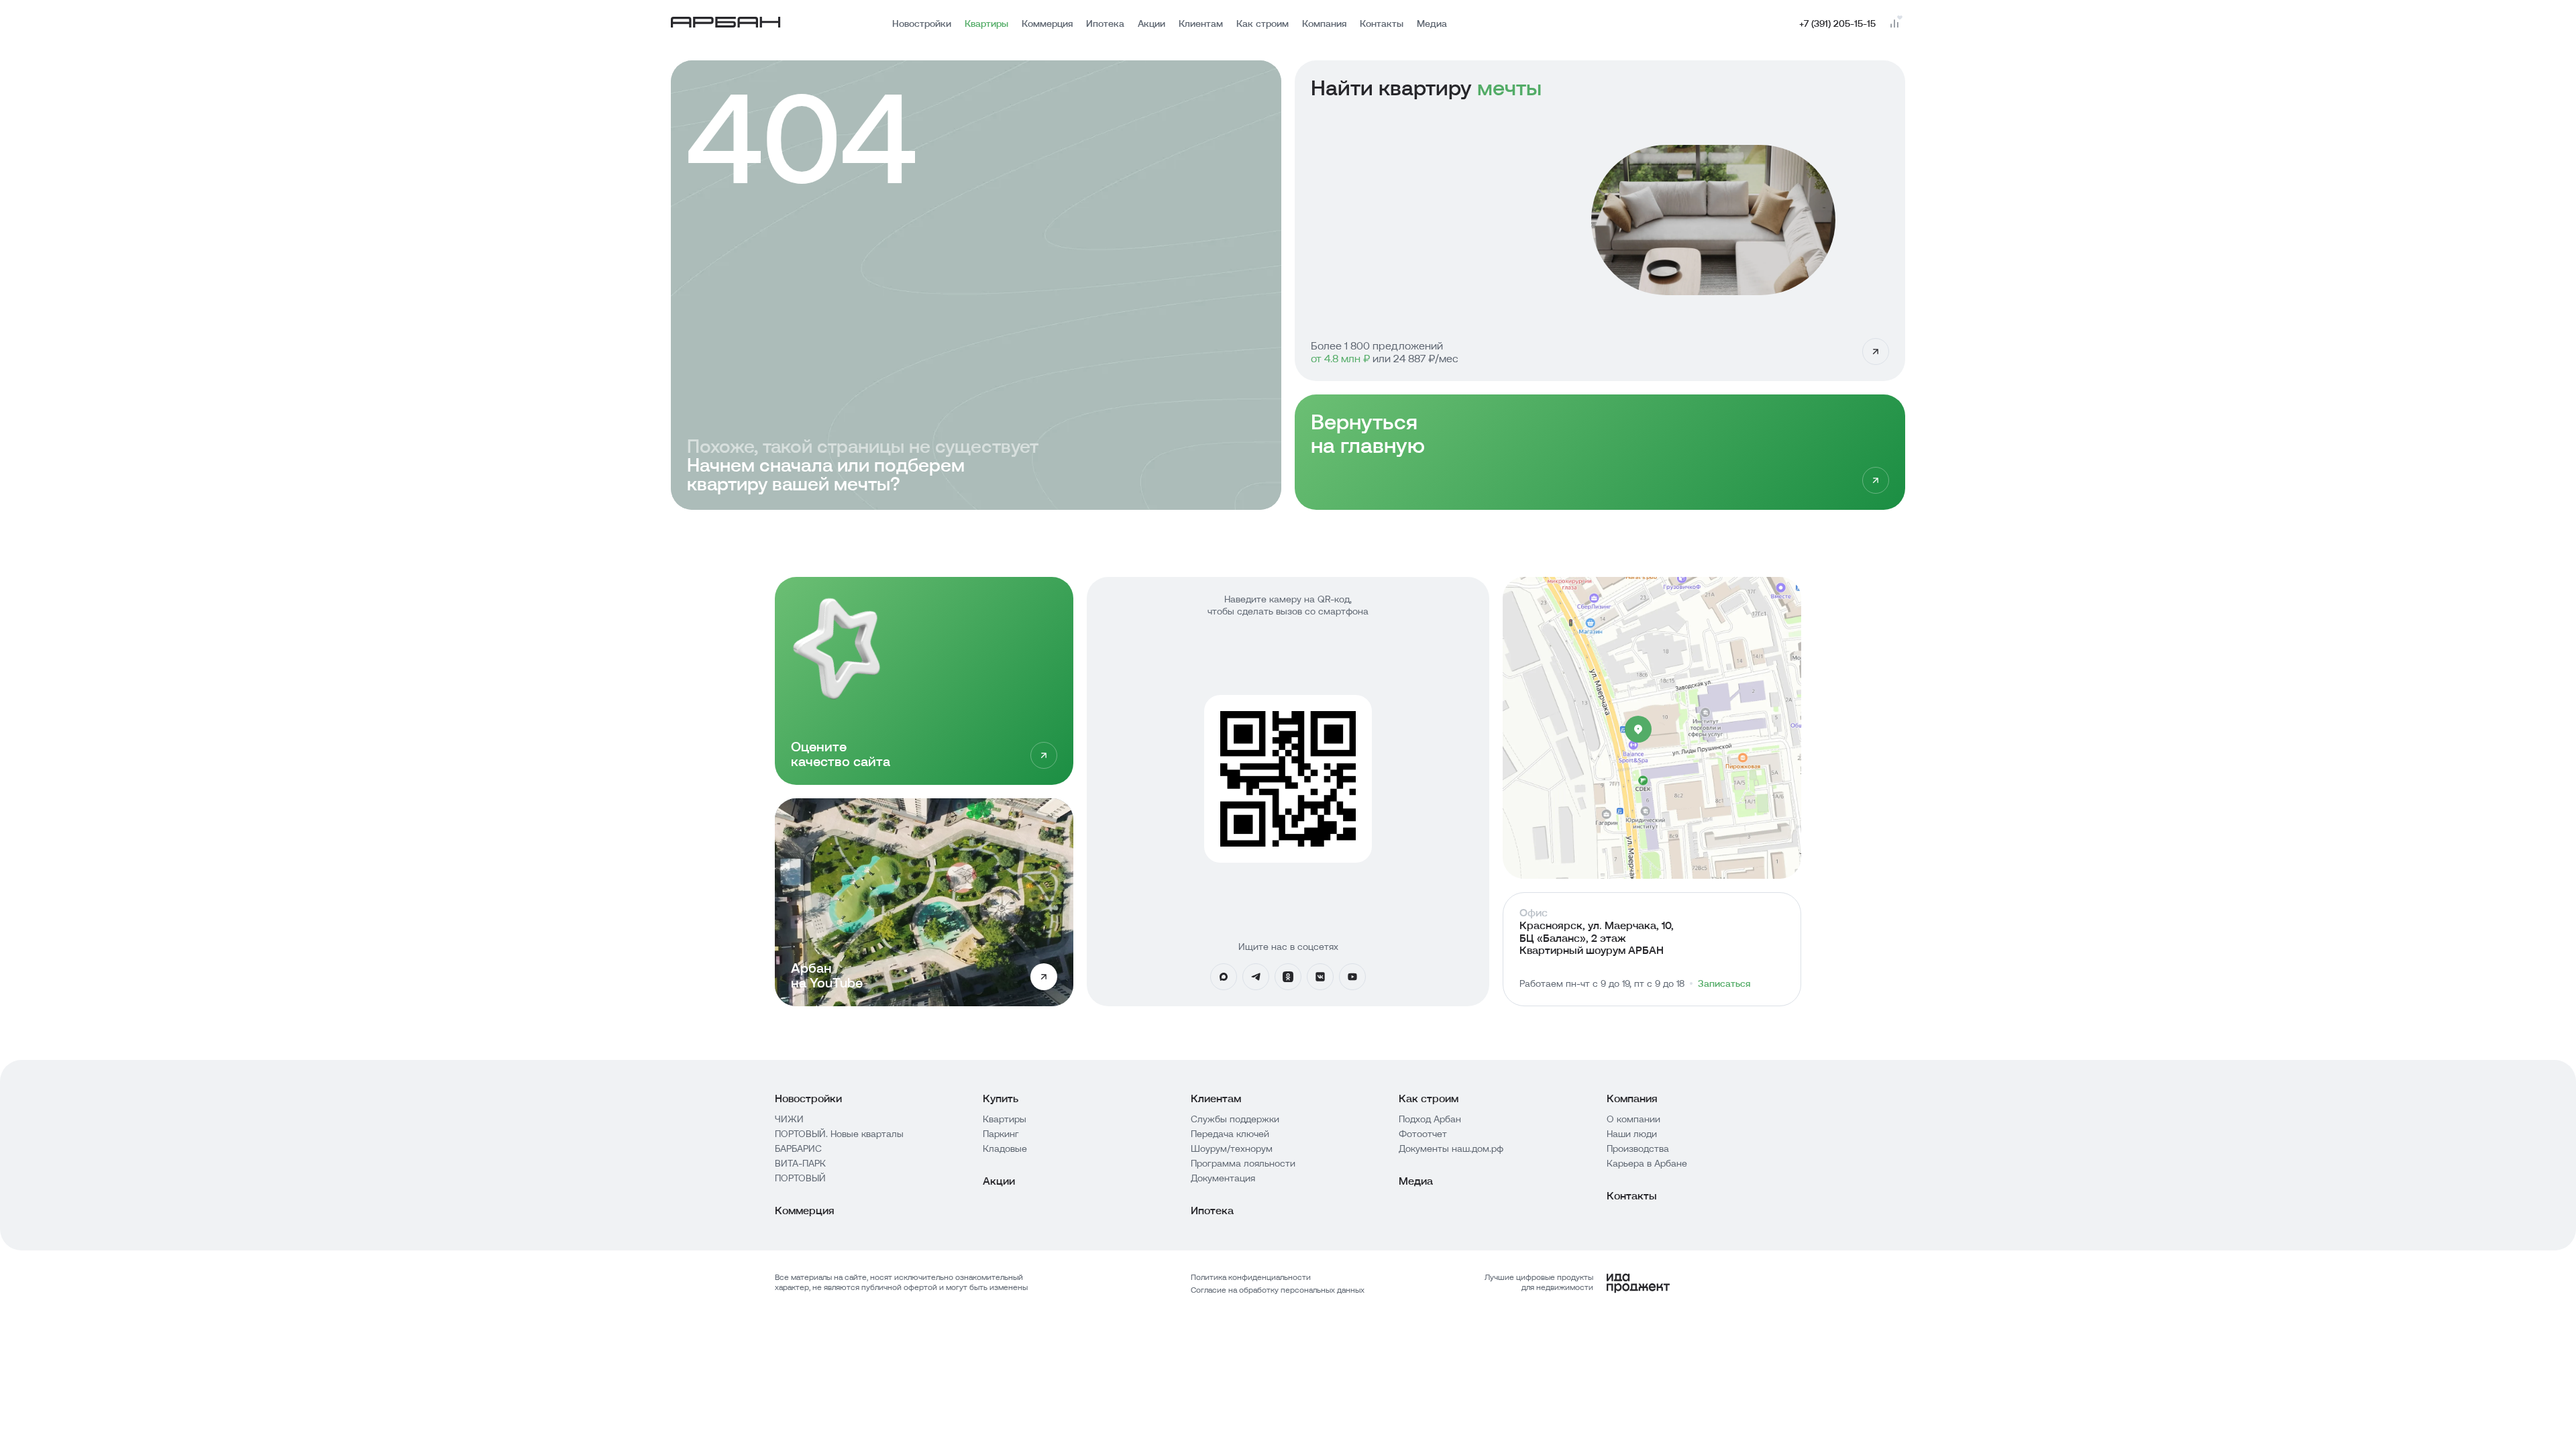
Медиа (1432, 23)
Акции (1151, 23)
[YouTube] (1352, 977)
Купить (1001, 1098)
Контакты (1382, 23)
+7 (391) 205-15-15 (1837, 23)
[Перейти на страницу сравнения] (1894, 23)
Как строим (1263, 23)
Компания (1324, 23)
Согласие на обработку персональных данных (1278, 1290)
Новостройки (922, 23)
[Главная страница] (726, 24)
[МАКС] (1224, 977)
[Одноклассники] (1288, 977)
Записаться (1724, 983)
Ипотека (1105, 23)
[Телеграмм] (1256, 977)
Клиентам (1201, 23)
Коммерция (1047, 23)
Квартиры (986, 23)
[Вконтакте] (1320, 977)
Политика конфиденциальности (1251, 1277)
